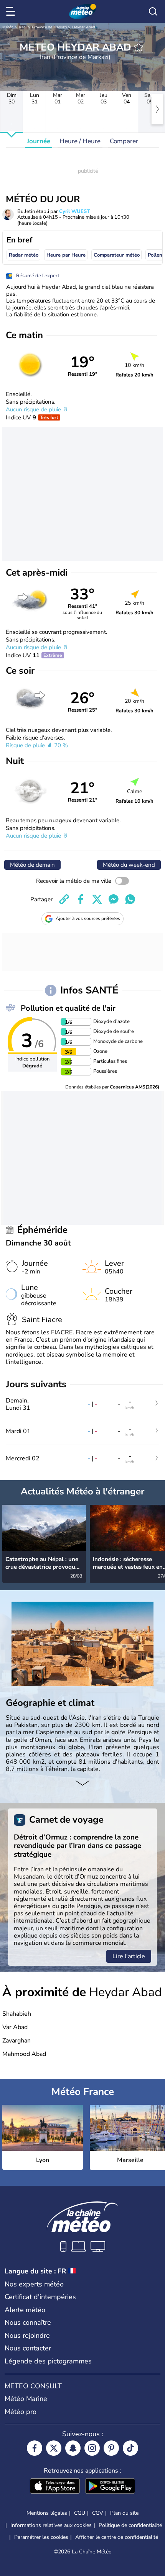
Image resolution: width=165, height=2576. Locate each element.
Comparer (124, 141)
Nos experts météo (34, 2284)
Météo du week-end (129, 865)
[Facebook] (35, 2448)
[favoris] (139, 47)
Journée (39, 141)
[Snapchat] (73, 2448)
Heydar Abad (84, 27)
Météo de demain (32, 865)
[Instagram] (92, 2448)
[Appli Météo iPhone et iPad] (55, 2487)
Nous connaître (28, 2322)
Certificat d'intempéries (40, 2297)
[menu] (12, 11)
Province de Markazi (49, 27)
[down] (82, 1784)
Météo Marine (26, 2399)
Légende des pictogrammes (48, 2361)
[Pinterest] (111, 2448)
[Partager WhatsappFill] (130, 899)
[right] (157, 109)
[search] (153, 11)
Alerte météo (25, 2310)
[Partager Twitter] (97, 899)
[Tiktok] (130, 2448)
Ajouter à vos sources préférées (88, 918)
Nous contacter (28, 2348)
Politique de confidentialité (130, 2525)
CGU (80, 2513)
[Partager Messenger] (114, 899)
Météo (8, 27)
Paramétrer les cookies (41, 2537)
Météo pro (21, 2412)
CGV (98, 2513)
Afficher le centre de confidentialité (117, 2537)
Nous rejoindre (27, 2335)
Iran (22, 27)
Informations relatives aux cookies (51, 2525)
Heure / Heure (80, 141)
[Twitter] (54, 2448)
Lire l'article (129, 1956)
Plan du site (124, 2513)
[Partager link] (64, 899)
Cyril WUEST (74, 211)
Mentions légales (47, 2513)
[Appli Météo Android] (110, 2487)
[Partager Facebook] (81, 899)
